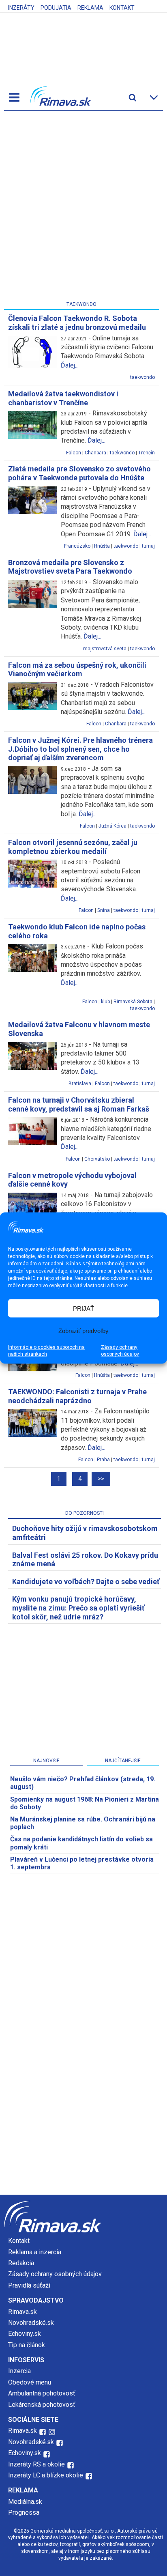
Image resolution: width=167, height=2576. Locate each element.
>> (101, 1479)
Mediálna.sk (25, 2502)
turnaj (148, 546)
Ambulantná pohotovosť (43, 2393)
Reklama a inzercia (35, 2252)
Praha (103, 1460)
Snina (104, 910)
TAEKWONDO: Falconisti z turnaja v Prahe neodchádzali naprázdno (77, 1396)
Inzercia (19, 2371)
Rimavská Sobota (133, 1002)
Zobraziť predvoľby (83, 1330)
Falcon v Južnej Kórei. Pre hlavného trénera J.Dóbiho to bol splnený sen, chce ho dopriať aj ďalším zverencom (80, 749)
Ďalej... (70, 365)
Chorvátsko (97, 1159)
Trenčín (147, 453)
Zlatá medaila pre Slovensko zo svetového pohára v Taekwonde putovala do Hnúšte (79, 473)
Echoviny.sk (25, 2334)
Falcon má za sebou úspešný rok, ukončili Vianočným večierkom (77, 670)
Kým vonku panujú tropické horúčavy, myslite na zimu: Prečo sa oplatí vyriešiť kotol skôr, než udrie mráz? (78, 1608)
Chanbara (95, 453)
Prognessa (24, 2513)
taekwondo (142, 377)
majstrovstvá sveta (105, 649)
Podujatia (56, 8)
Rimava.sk (22, 2312)
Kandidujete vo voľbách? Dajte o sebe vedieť (86, 1582)
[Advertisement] (83, 208)
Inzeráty (21, 8)
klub (105, 1002)
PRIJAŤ (83, 1308)
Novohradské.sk (31, 2323)
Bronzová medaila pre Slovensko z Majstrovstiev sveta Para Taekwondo (70, 567)
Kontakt (122, 8)
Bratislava (80, 1084)
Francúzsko (77, 546)
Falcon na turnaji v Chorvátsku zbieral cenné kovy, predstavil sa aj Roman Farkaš (79, 1104)
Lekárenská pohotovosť (43, 2405)
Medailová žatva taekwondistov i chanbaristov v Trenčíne (63, 398)
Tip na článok (27, 2345)
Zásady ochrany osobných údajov (120, 1351)
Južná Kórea (112, 826)
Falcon (74, 453)
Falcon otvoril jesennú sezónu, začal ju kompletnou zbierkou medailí (73, 847)
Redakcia (21, 2263)
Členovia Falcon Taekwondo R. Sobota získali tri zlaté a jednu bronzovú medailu (77, 323)
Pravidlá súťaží (29, 2285)
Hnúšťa (102, 546)
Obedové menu (30, 2382)
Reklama (90, 8)
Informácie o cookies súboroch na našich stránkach (46, 1351)
